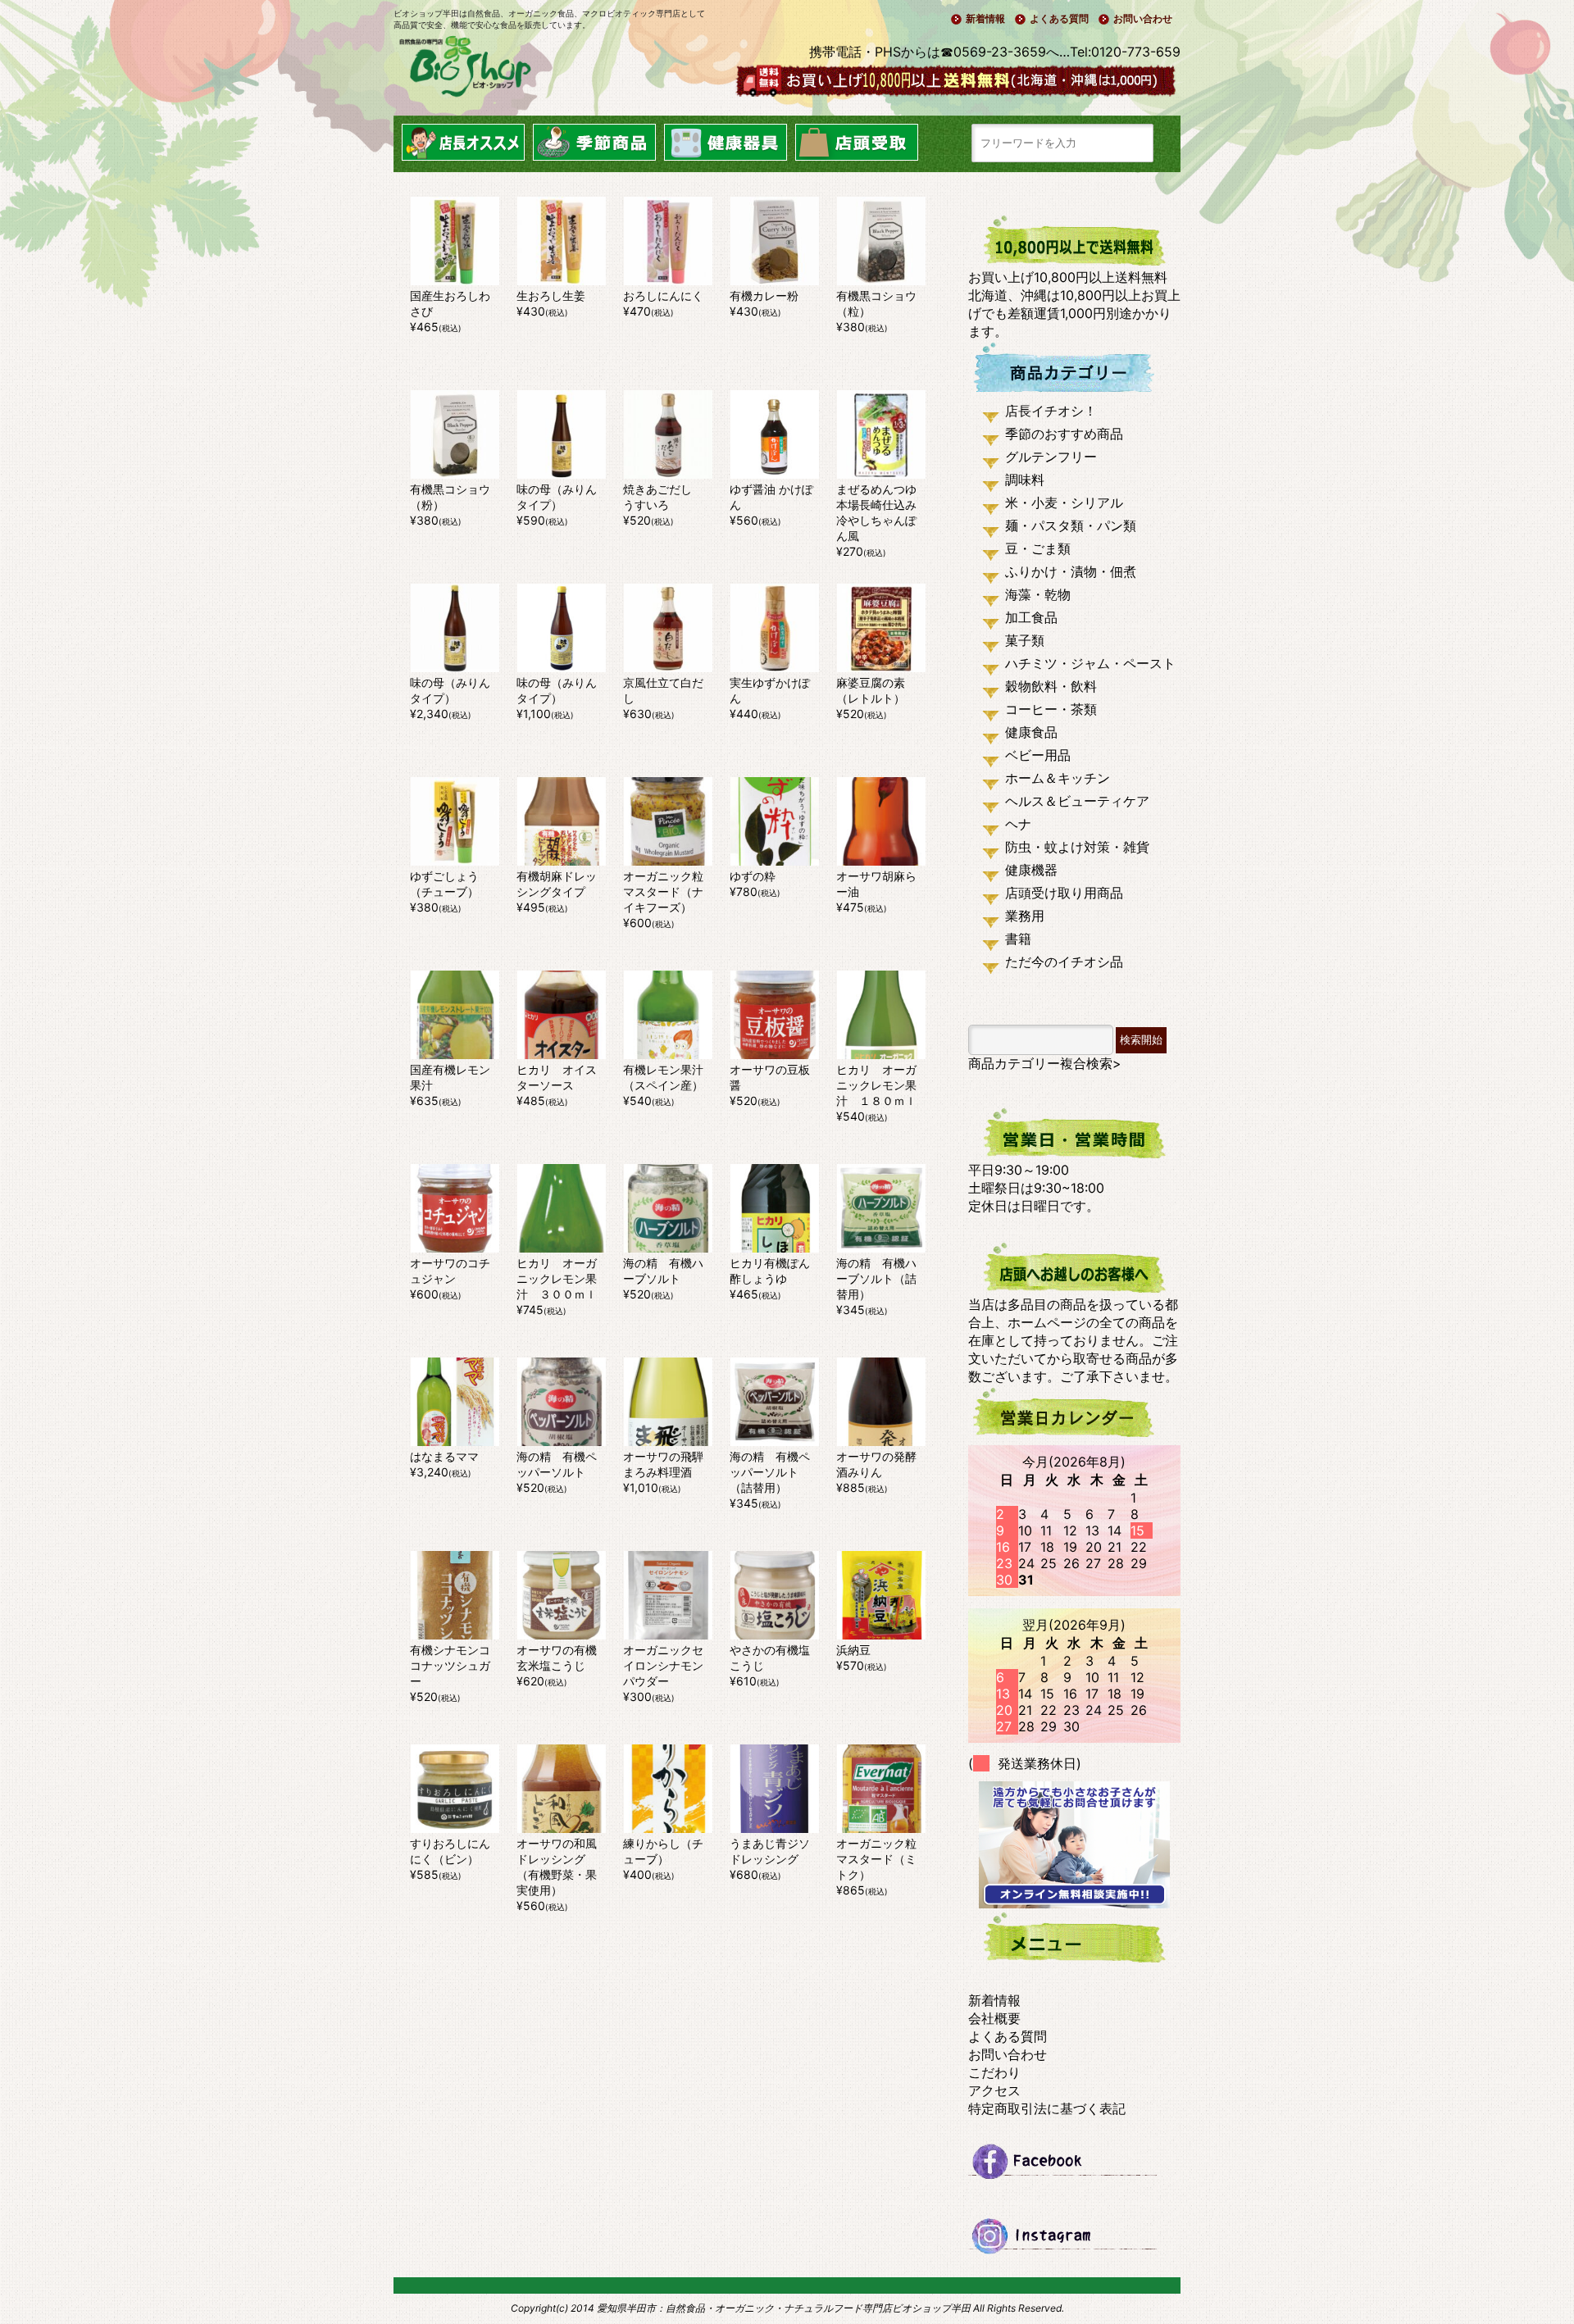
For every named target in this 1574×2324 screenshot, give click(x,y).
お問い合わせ (1143, 18)
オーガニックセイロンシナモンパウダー (663, 1665)
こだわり (994, 2072)
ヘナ (1018, 824)
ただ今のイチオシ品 (1064, 962)
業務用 (1025, 916)
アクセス (994, 2090)
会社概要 (994, 2018)
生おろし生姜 (551, 296)
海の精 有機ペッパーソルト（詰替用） (770, 1472)
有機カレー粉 (764, 296)
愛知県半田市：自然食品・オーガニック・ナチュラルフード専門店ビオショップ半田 (784, 2308)
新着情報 (985, 18)
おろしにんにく (663, 296)
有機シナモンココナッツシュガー (450, 1665)
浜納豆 (853, 1650)
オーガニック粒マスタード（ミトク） (876, 1859)
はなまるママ (444, 1456)
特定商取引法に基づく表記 (1047, 2108)
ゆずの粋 (753, 876)
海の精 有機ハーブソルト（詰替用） (876, 1278)
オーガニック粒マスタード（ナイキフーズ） (663, 891)
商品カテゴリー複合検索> (1045, 1063)
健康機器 (1031, 870)
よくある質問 (1059, 18)
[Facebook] (1074, 2168)
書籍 (1018, 939)
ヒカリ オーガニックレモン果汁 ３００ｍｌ (557, 1278)
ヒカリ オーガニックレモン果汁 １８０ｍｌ (876, 1085)
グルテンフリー (1051, 457)
